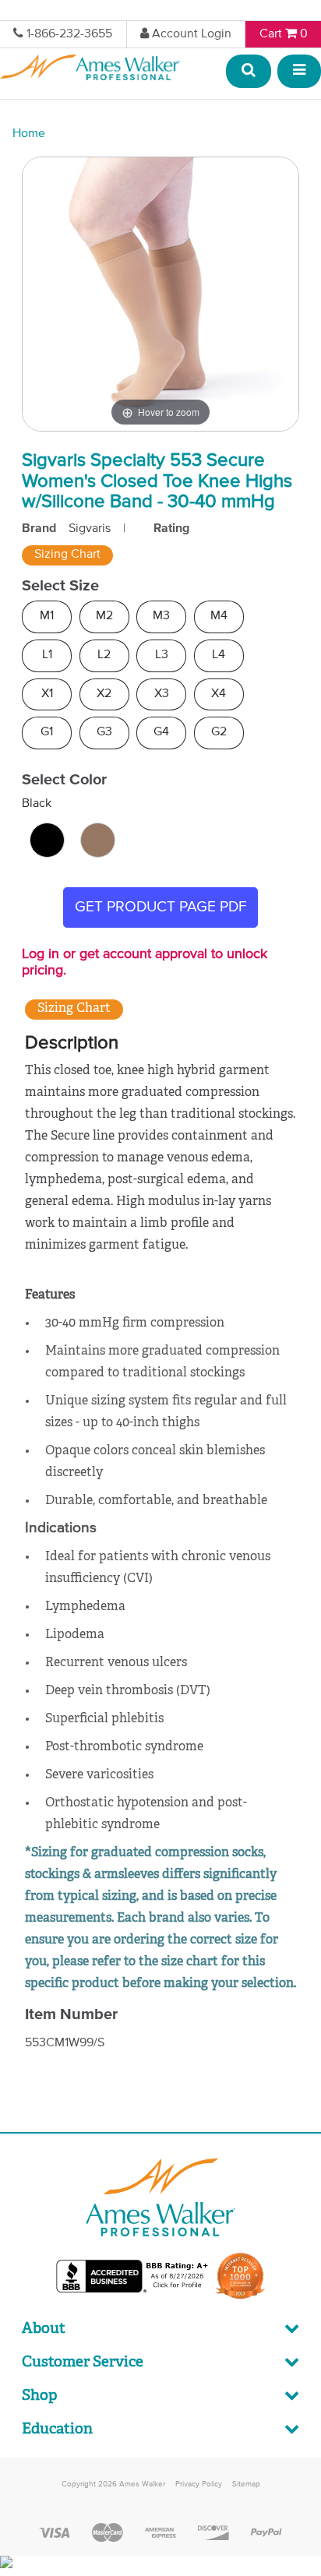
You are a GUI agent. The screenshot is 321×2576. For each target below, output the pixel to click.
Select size (60, 586)
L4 (219, 655)
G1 (47, 732)
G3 (104, 732)
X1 (47, 694)
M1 (47, 616)
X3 (162, 694)
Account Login (192, 34)
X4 (219, 694)
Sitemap (246, 2484)
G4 (161, 732)
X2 (104, 694)
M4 (219, 616)
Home (29, 134)
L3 (162, 655)
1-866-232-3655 (69, 34)
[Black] (47, 840)
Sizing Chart (67, 555)
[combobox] (249, 72)
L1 (47, 655)
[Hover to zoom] (160, 294)
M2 (104, 616)
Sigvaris (90, 529)
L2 (104, 655)
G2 (219, 732)
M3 (161, 616)
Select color (64, 780)
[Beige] (98, 840)
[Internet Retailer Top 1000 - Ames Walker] (240, 2298)
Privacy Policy (199, 2484)
